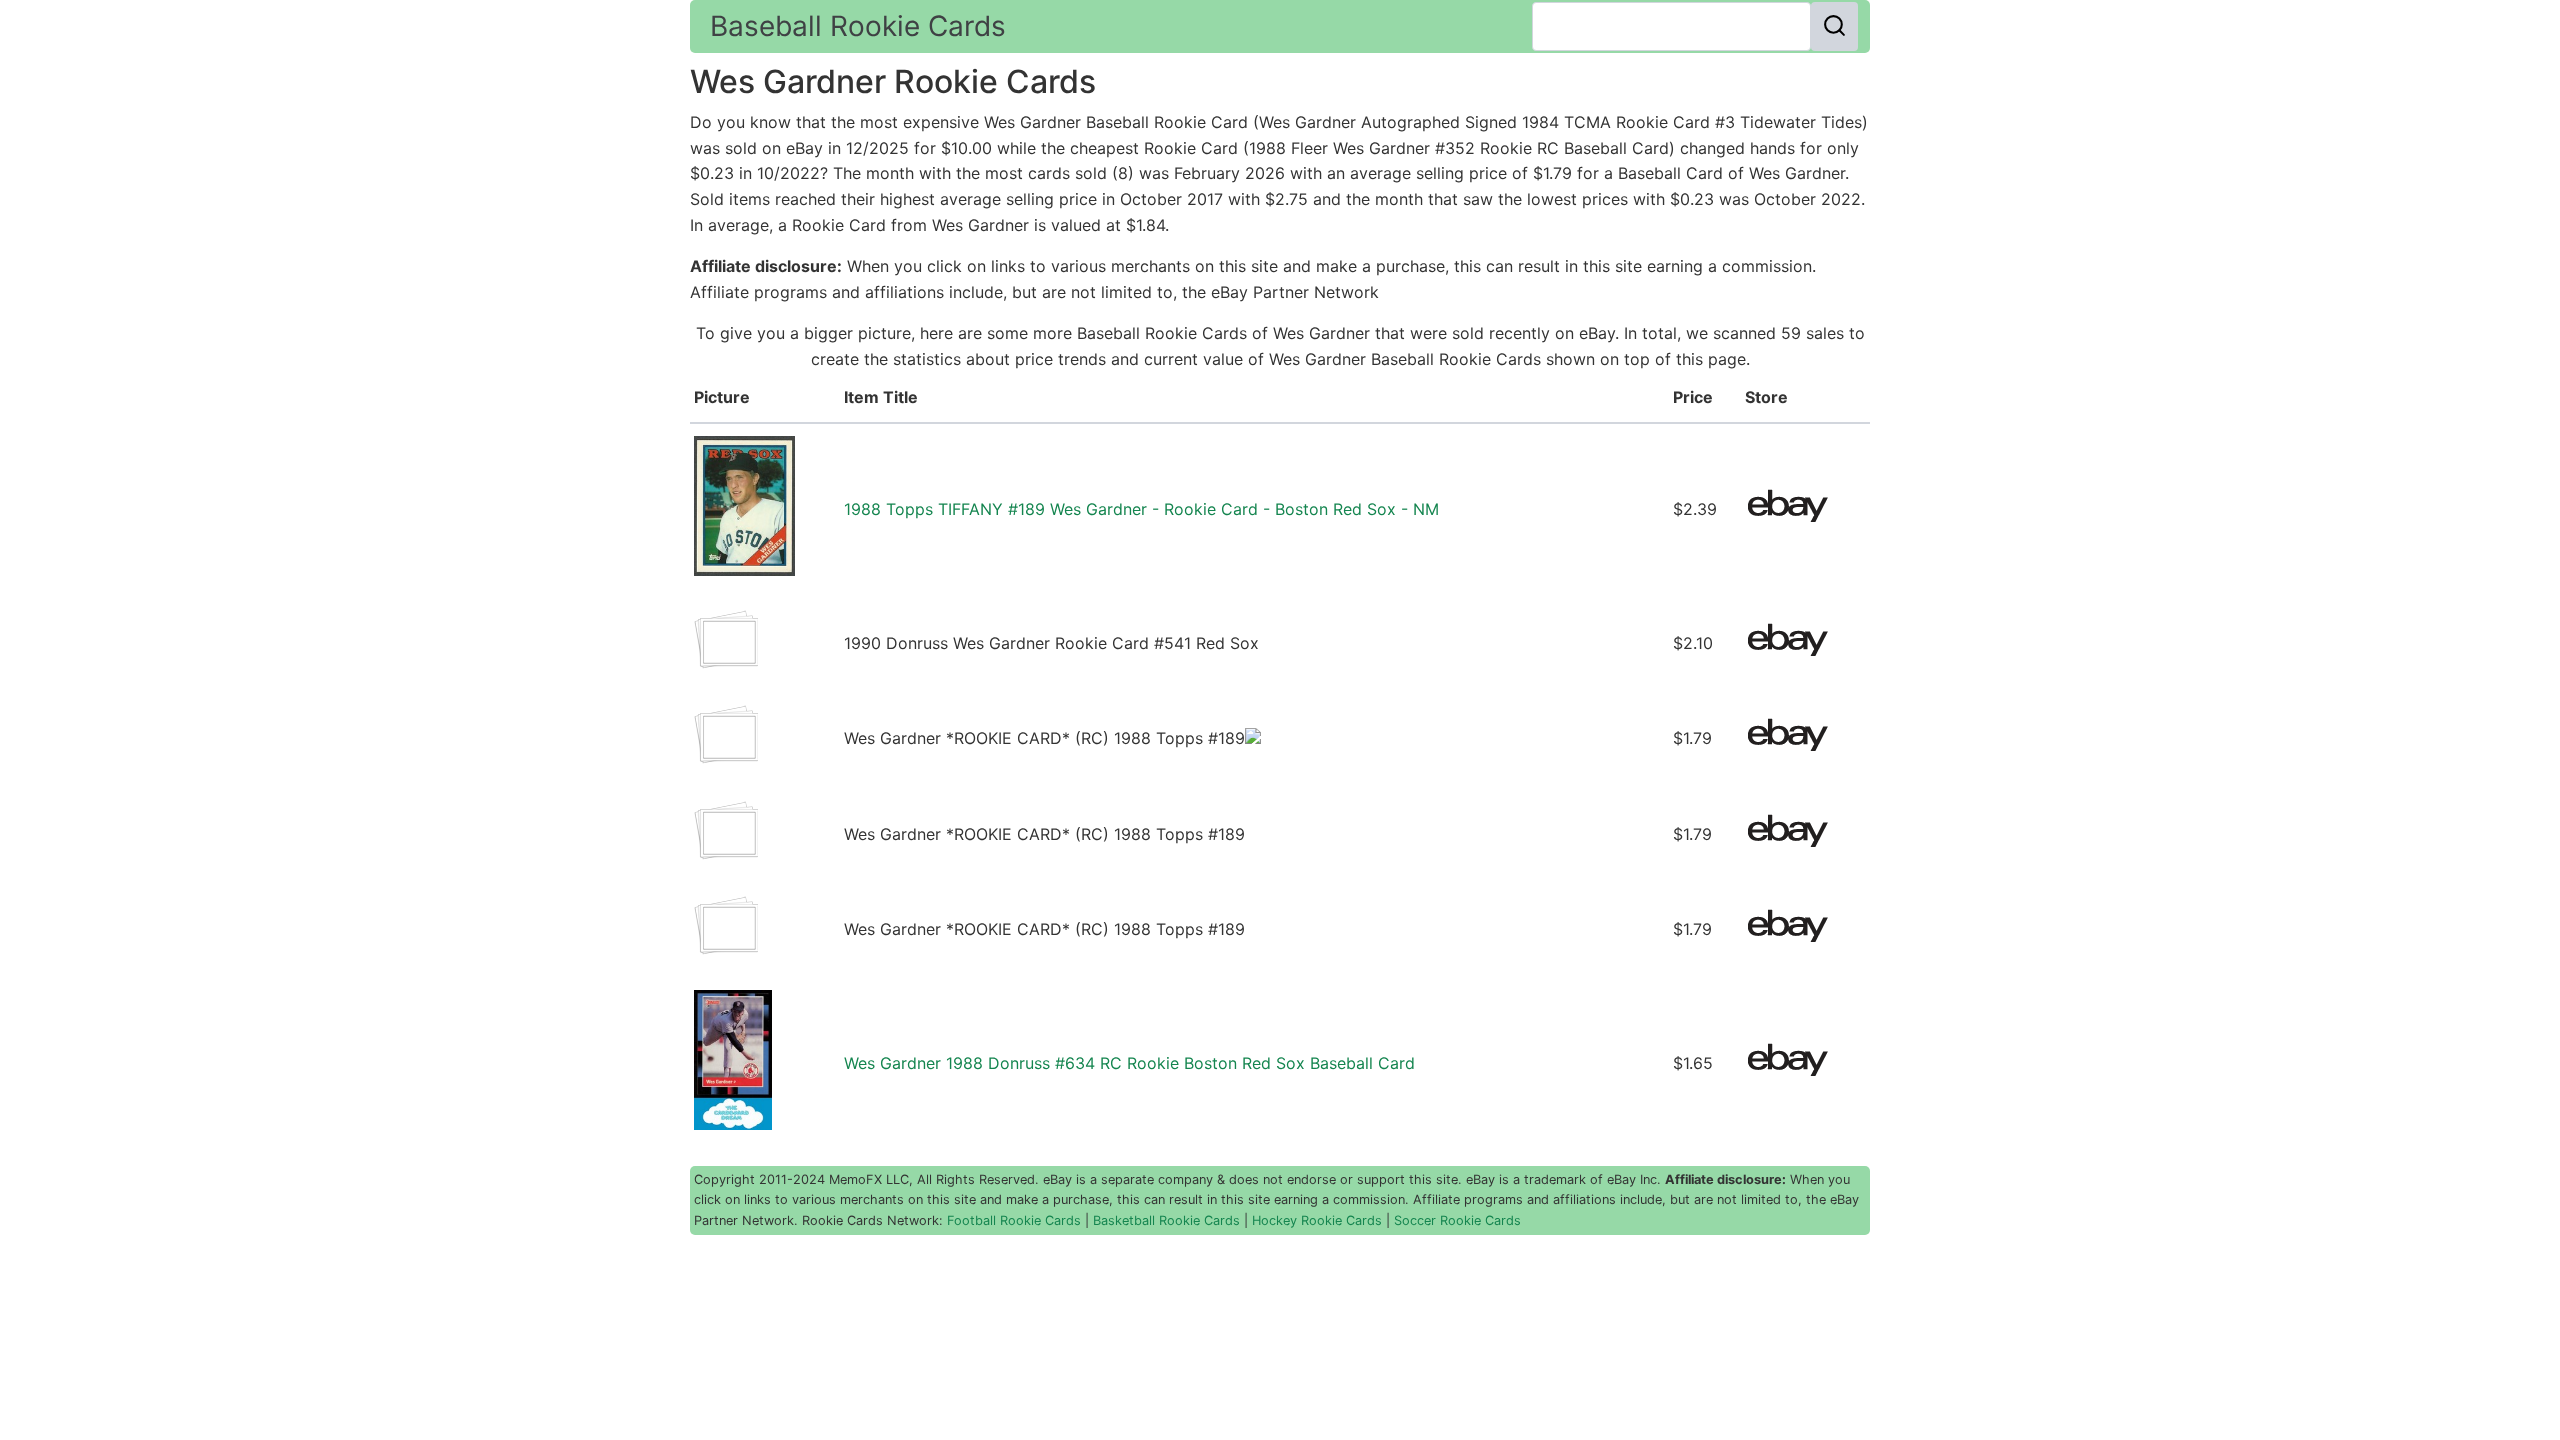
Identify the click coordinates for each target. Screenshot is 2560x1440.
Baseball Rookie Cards (858, 26)
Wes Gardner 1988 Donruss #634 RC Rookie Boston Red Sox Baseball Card (1129, 1063)
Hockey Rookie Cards (1317, 1220)
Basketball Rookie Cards (1166, 1220)
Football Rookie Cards (1014, 1220)
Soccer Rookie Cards (1457, 1220)
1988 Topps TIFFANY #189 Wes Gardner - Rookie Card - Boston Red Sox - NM (1141, 509)
